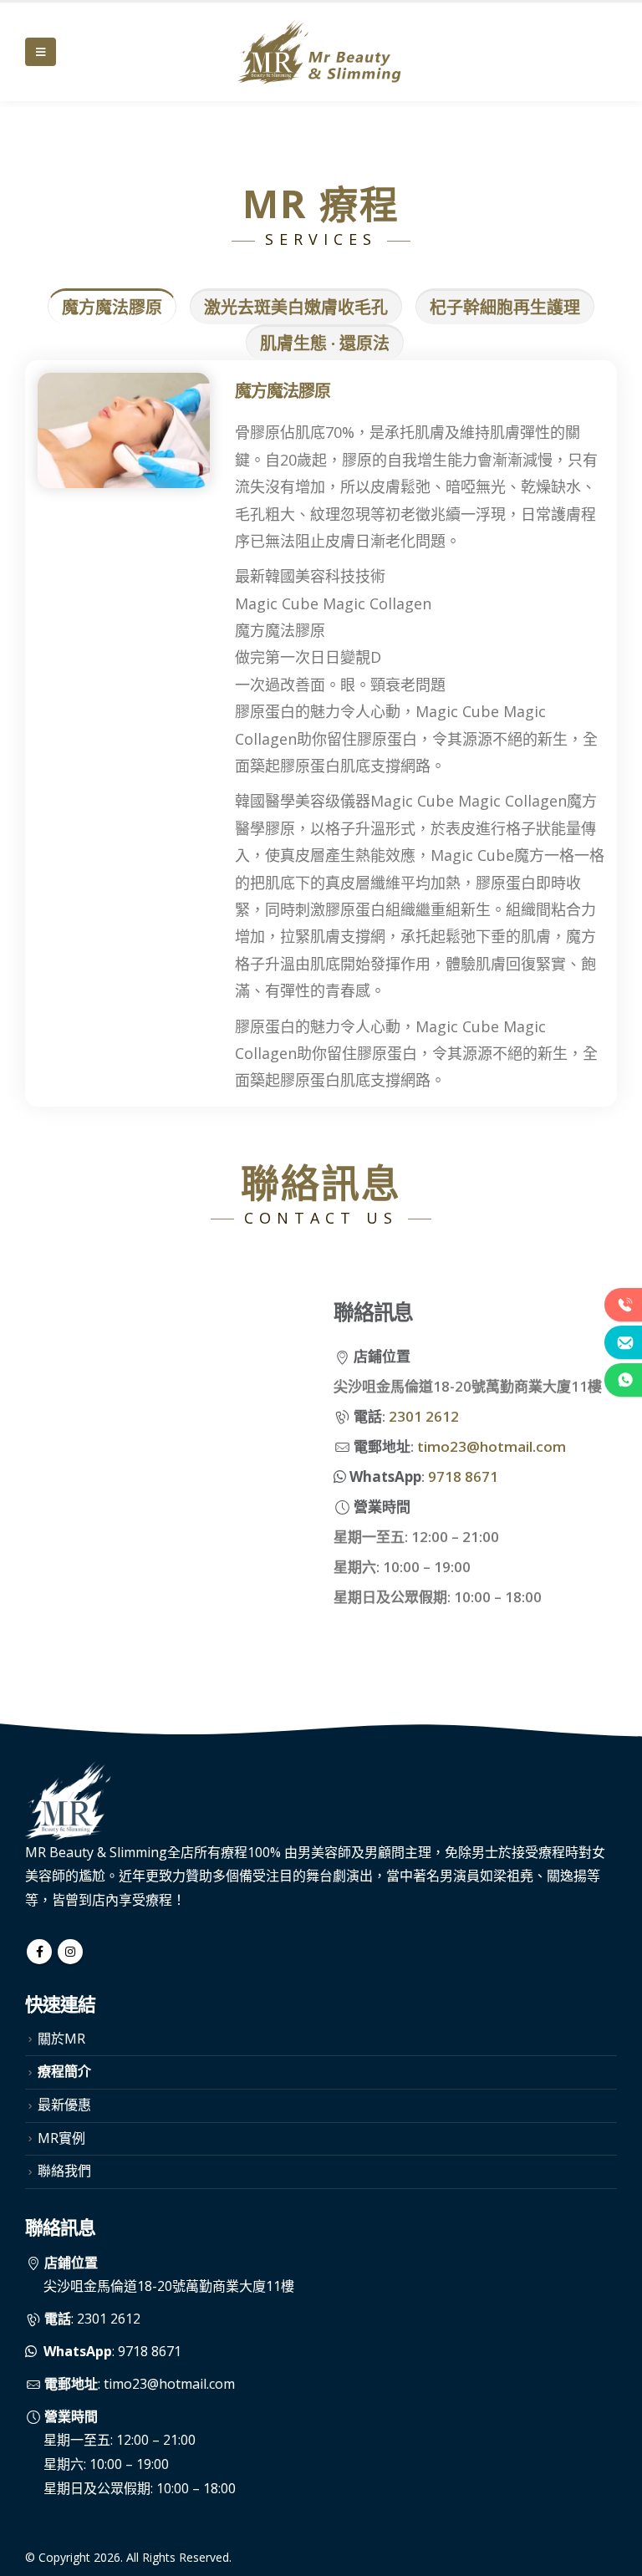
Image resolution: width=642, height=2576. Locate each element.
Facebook (39, 1952)
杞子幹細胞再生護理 (505, 307)
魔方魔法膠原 (112, 307)
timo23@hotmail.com (492, 1446)
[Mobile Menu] (41, 52)
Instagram (70, 1952)
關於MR (61, 2039)
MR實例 (61, 2138)
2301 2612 (424, 1416)
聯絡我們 (64, 2171)
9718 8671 (463, 1476)
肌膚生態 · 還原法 (325, 343)
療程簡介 (64, 2071)
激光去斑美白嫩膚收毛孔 (296, 307)
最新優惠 (64, 2105)
